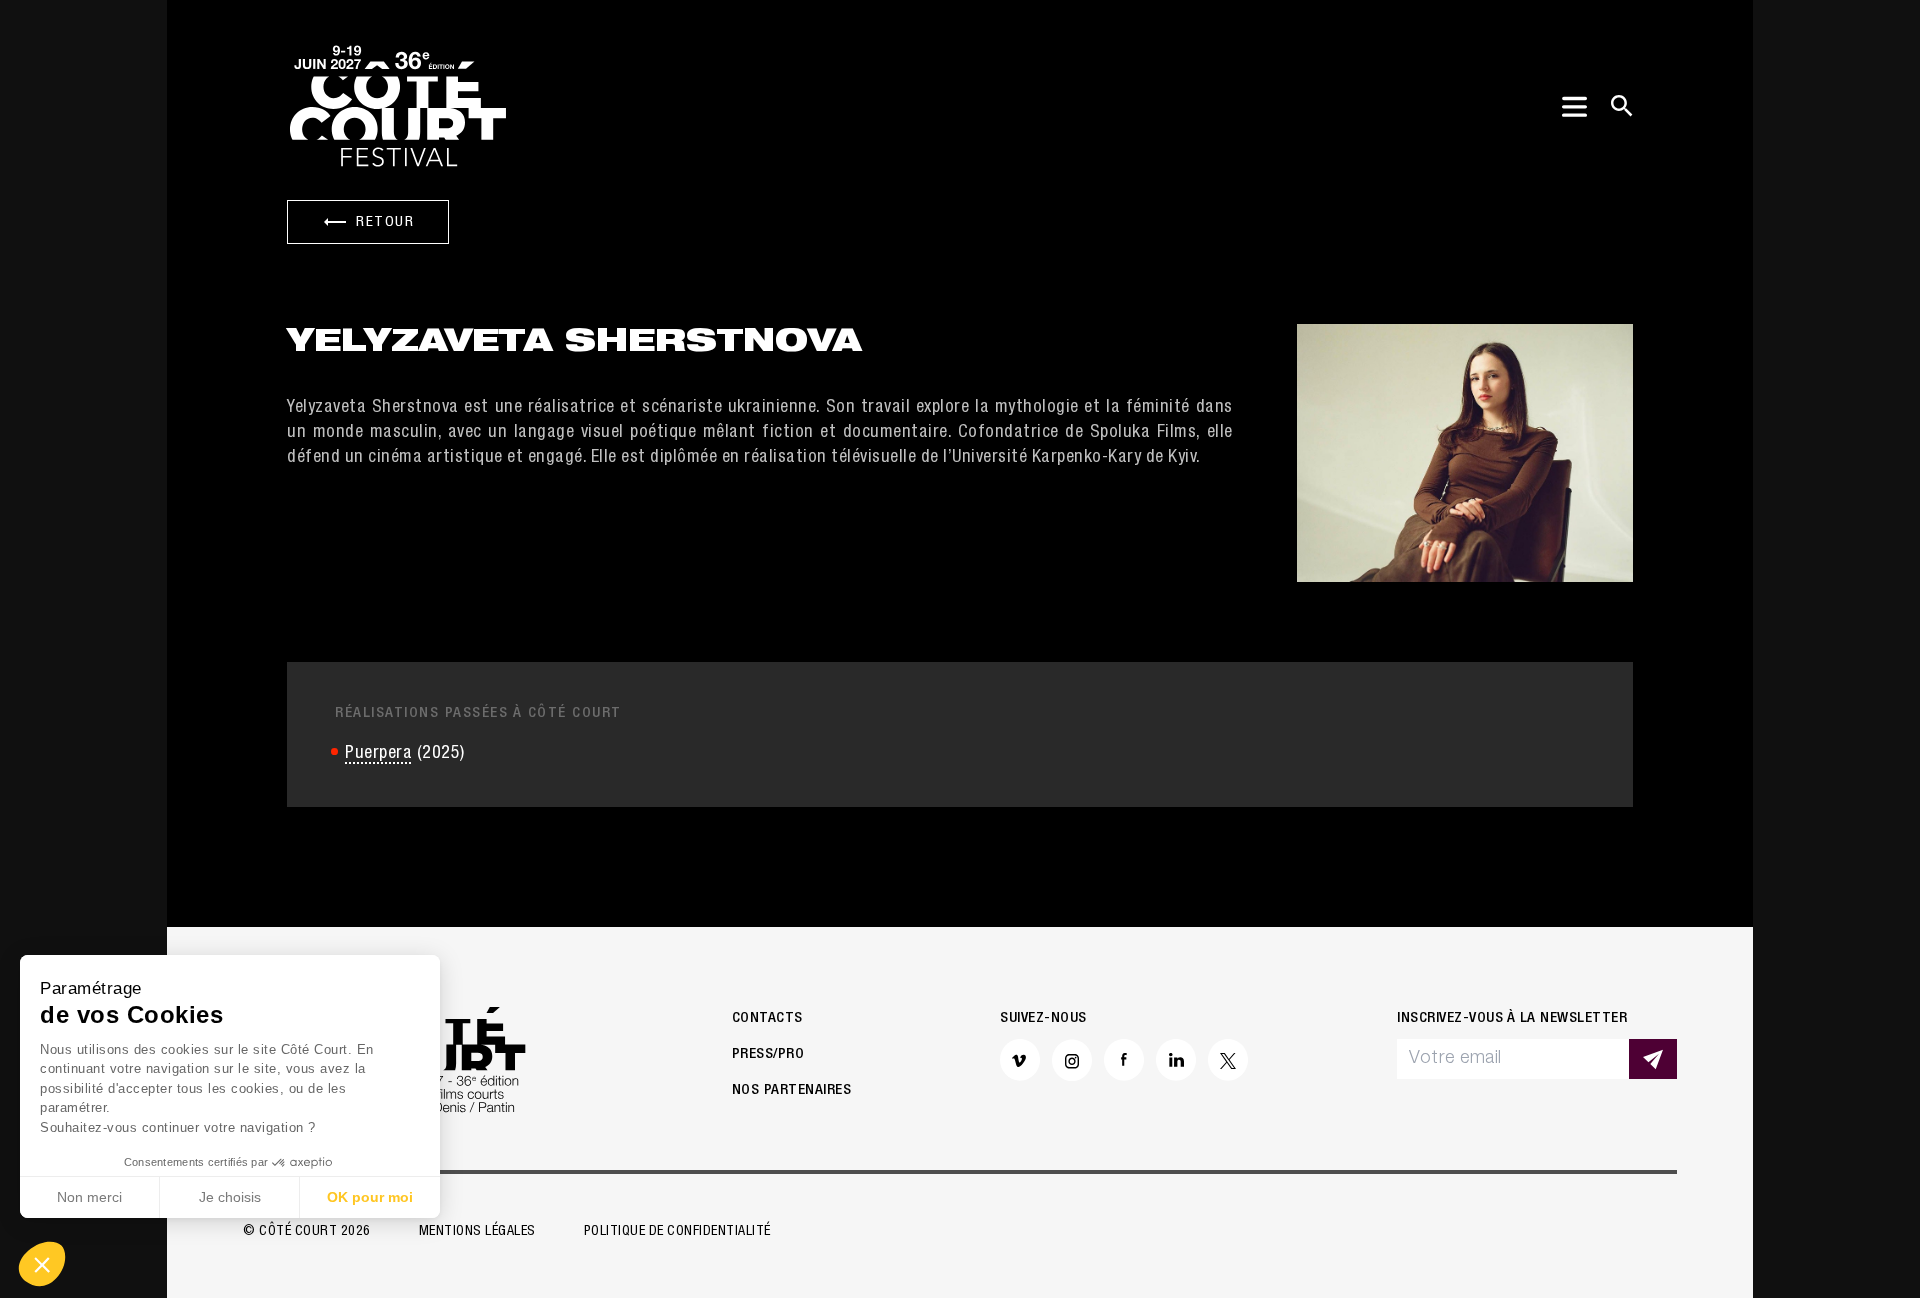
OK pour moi (370, 1197)
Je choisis (230, 1197)
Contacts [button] (767, 1018)
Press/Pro (768, 1054)
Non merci (89, 1197)
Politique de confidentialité (677, 1232)
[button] (42, 1264)
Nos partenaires (792, 1090)
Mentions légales (477, 1232)
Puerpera (378, 754)
